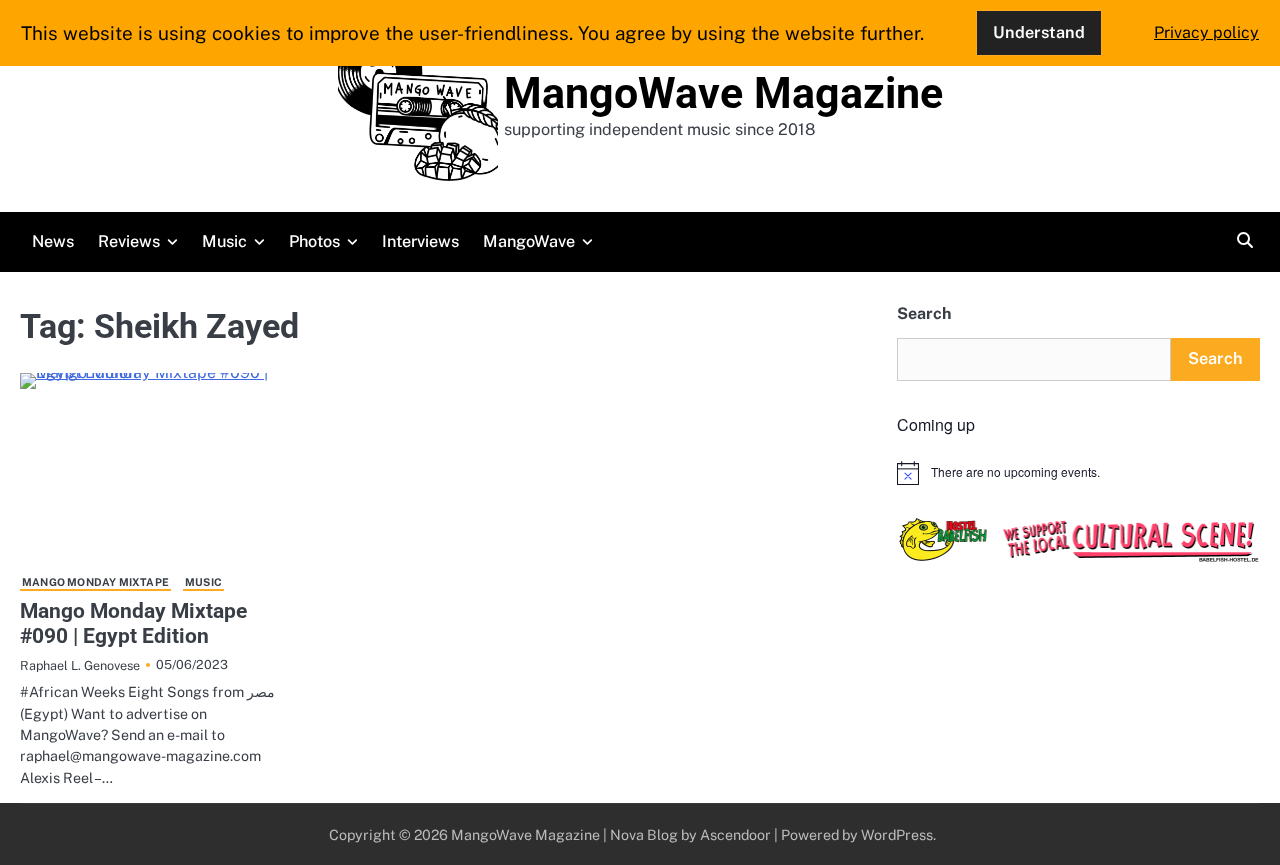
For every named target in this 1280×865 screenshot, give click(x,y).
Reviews (129, 241)
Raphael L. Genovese (80, 665)
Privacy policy (1206, 32)
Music (224, 241)
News (53, 241)
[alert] (1078, 473)
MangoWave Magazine (723, 93)
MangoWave (529, 241)
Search (924, 313)
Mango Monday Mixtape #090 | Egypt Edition (133, 623)
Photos (314, 241)
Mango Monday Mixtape (95, 582)
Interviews (420, 241)
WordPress (897, 834)
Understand (1039, 32)
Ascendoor (735, 834)
